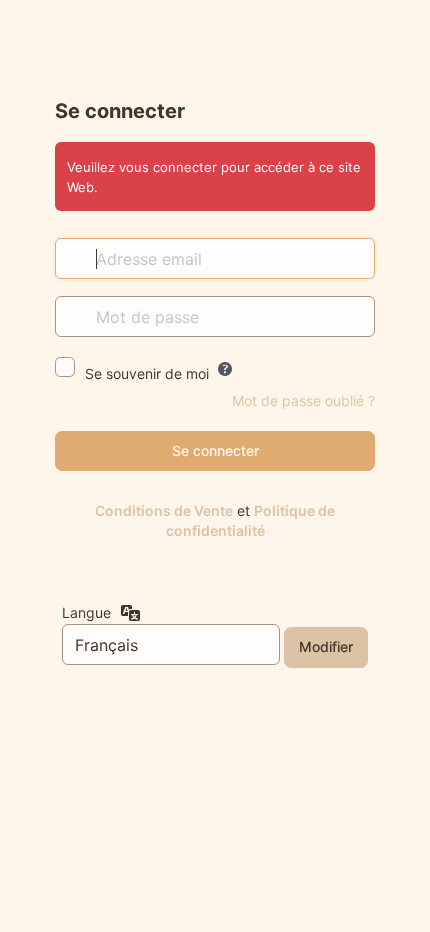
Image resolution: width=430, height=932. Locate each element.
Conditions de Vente (164, 510)
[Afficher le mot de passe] (355, 316)
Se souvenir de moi (147, 373)
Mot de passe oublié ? (303, 400)
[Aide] (225, 369)
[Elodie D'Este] (215, 47)
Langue (86, 612)
